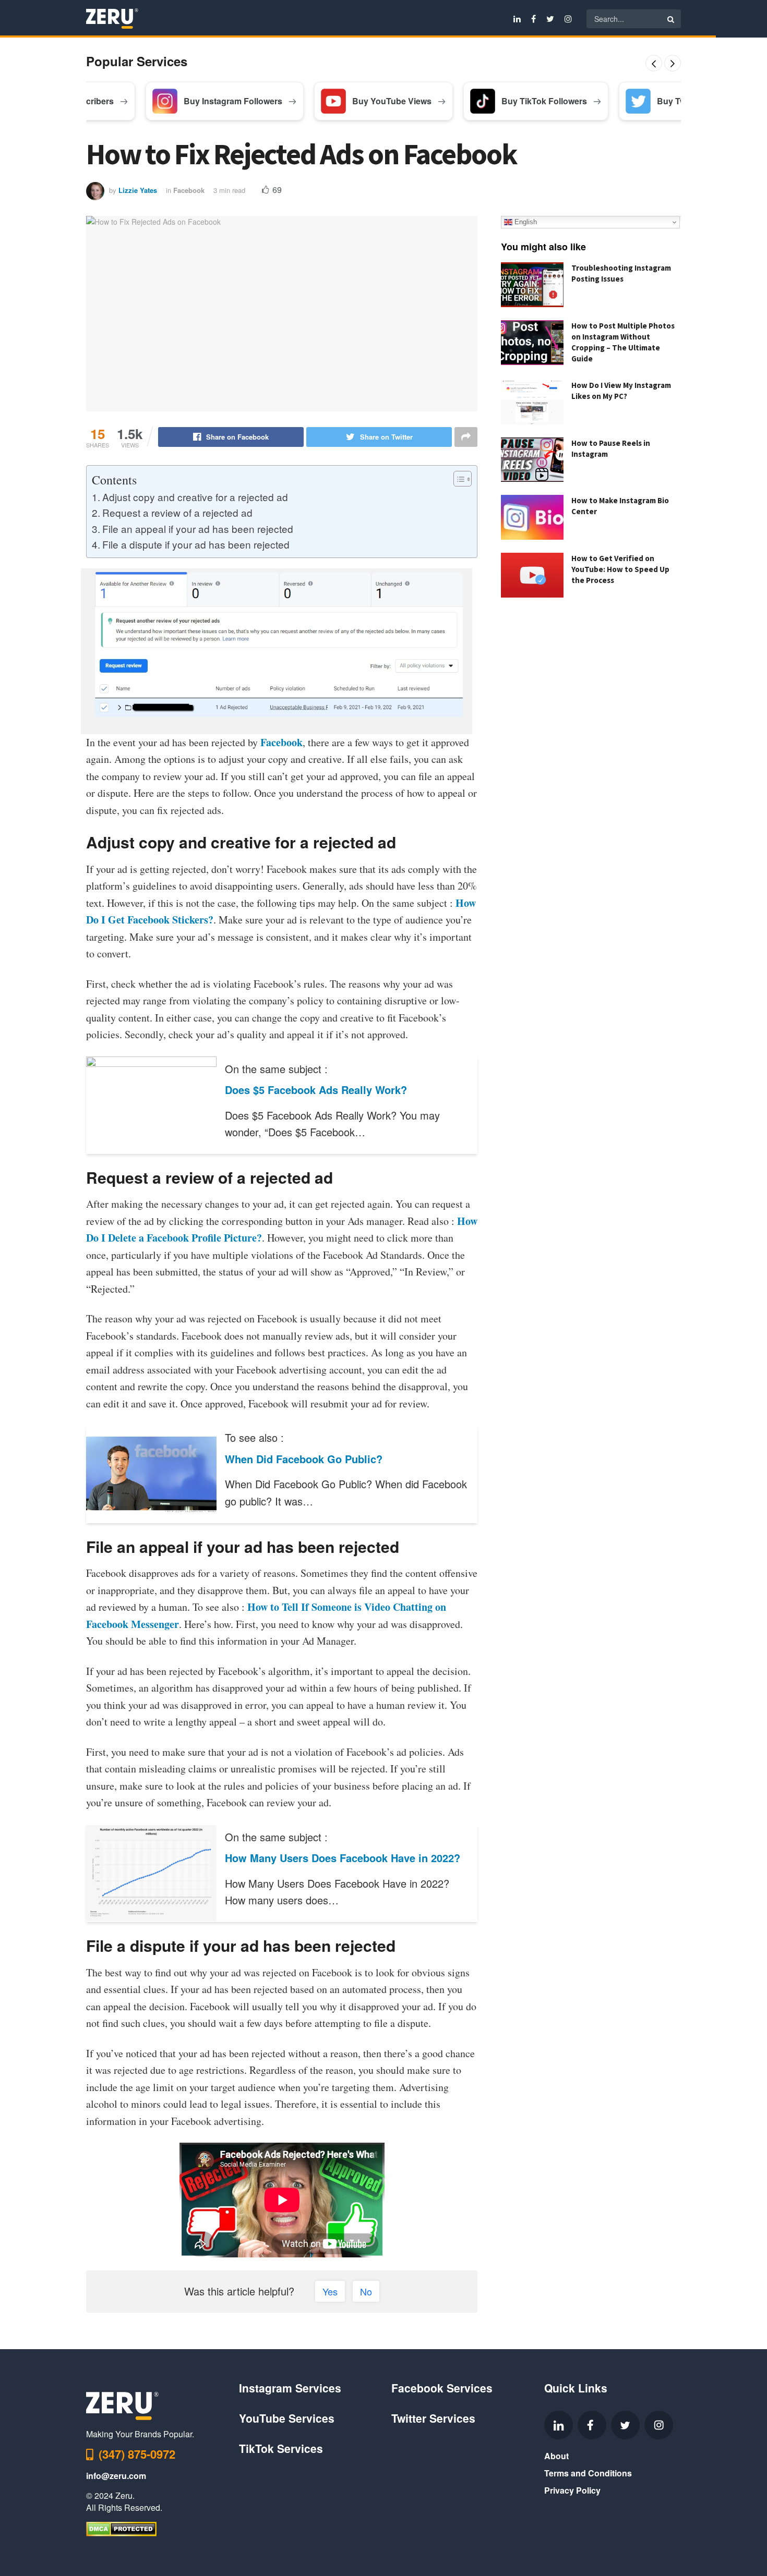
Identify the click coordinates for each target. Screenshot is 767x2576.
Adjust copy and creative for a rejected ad (195, 497)
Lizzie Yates (138, 190)
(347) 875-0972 (137, 2454)
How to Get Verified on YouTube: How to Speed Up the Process (620, 569)
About (556, 2456)
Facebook (189, 190)
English (525, 222)
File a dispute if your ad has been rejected (196, 544)
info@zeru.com (116, 2476)
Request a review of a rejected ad (177, 512)
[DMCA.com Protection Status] (121, 2528)
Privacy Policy (572, 2490)
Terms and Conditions (588, 2473)
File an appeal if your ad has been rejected (198, 528)
